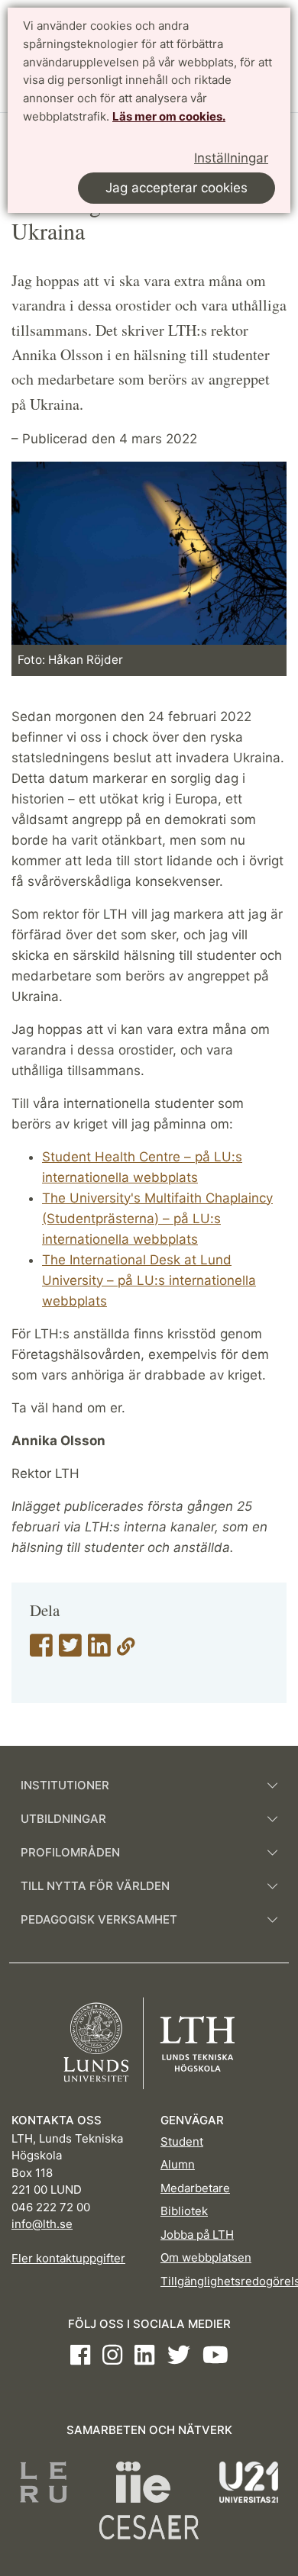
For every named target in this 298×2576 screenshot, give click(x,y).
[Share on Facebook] (41, 1650)
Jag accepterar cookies (177, 188)
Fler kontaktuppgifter (68, 2258)
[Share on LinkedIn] (99, 1650)
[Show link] (126, 1650)
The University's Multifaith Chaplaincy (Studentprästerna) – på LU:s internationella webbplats (157, 1219)
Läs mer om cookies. (169, 116)
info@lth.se (42, 2224)
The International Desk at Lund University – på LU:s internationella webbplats (149, 1280)
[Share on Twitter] (70, 1650)
